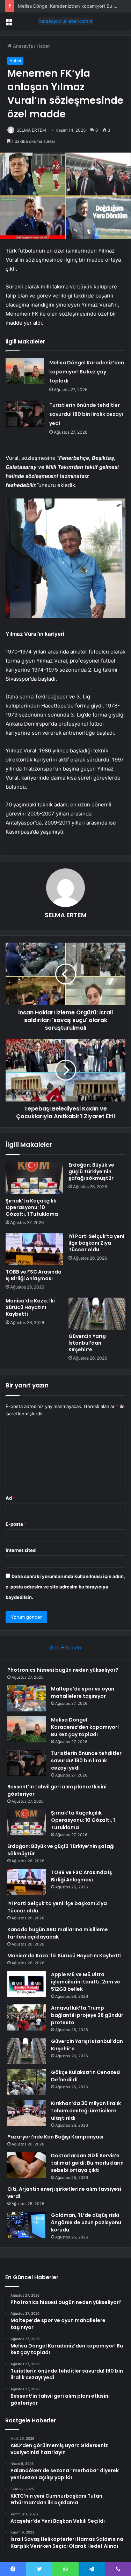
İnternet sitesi (21, 1550)
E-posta (16, 1524)
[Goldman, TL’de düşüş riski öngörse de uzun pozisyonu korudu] (27, 2225)
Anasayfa (22, 46)
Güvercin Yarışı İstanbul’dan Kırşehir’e (88, 1343)
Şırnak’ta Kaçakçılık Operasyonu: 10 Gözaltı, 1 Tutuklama (32, 1207)
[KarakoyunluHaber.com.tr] (66, 21)
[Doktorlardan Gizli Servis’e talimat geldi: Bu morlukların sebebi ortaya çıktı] (27, 2165)
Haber (43, 46)
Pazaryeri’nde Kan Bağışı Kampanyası (55, 2137)
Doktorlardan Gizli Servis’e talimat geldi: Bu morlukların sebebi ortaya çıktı (87, 2163)
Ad (10, 1498)
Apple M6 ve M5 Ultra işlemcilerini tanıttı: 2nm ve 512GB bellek (86, 1982)
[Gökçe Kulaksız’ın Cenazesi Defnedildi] (27, 2082)
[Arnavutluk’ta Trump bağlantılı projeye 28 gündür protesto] (27, 2017)
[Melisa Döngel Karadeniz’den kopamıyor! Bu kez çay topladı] (25, 371)
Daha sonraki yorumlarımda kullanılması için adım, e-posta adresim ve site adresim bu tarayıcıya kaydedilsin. (65, 1587)
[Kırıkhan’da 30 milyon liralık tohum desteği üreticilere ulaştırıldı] (27, 2113)
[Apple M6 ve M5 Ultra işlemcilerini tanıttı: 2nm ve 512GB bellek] (27, 1984)
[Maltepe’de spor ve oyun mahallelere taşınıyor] (27, 1698)
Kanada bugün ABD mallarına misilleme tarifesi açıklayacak (58, 1933)
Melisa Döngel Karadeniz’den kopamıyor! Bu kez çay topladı (87, 372)
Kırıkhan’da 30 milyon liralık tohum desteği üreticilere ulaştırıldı (86, 2111)
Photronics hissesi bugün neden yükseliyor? (63, 1670)
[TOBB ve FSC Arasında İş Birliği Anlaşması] (34, 1249)
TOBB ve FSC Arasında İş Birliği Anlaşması (34, 1275)
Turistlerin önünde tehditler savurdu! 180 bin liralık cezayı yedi (86, 414)
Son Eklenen (65, 1647)
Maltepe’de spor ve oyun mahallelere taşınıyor (83, 1692)
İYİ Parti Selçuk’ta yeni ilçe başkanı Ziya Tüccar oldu (96, 1243)
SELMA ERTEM (31, 130)
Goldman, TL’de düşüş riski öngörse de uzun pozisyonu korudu (86, 2222)
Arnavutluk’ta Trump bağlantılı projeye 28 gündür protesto (87, 2015)
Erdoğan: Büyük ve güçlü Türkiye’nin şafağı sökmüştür (91, 1171)
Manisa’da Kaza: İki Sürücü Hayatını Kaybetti (30, 1307)
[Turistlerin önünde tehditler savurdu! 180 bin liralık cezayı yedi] (25, 414)
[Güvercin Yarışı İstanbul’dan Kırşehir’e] (97, 1314)
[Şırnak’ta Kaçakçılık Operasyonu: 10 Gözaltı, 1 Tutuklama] (34, 1178)
